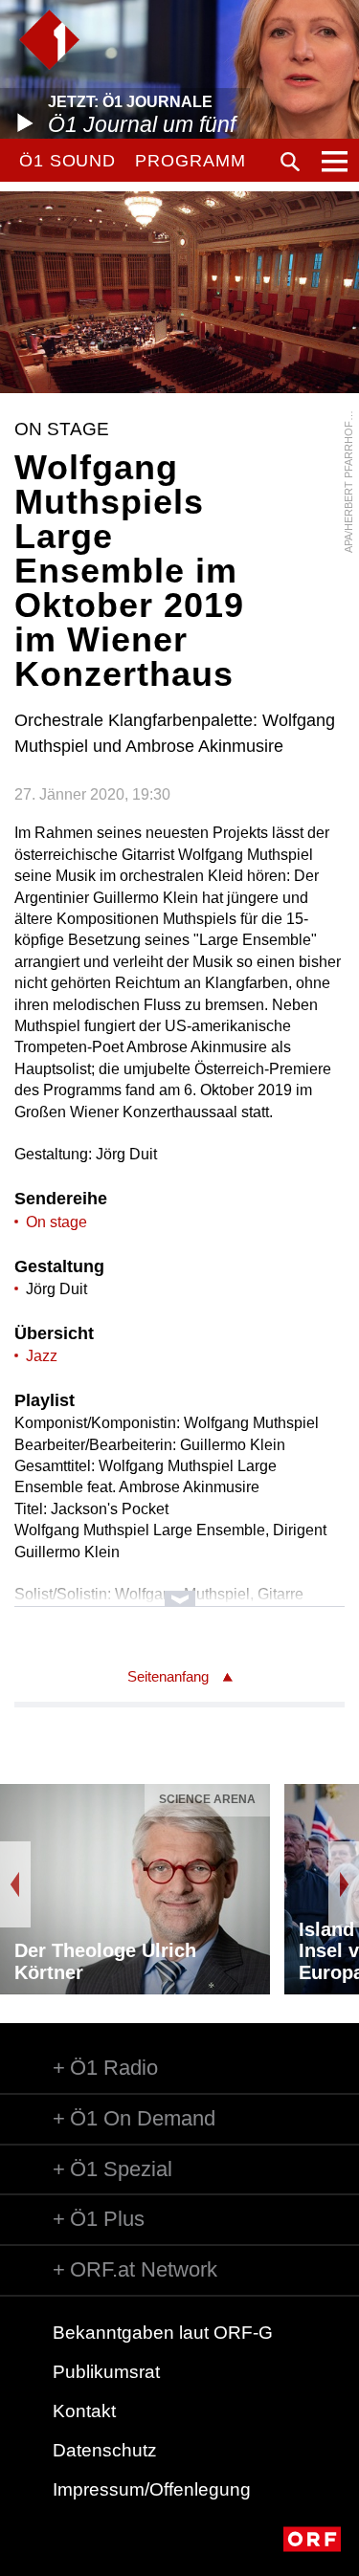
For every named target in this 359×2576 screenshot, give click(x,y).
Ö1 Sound (67, 161)
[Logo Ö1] (49, 40)
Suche (290, 162)
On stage (56, 1222)
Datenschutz (105, 2450)
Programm (190, 161)
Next (344, 1884)
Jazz (42, 1356)
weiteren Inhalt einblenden (179, 1589)
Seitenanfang (168, 1676)
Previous (15, 1884)
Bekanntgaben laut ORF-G (163, 2333)
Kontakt (84, 2411)
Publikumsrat (106, 2372)
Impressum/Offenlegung (152, 2489)
